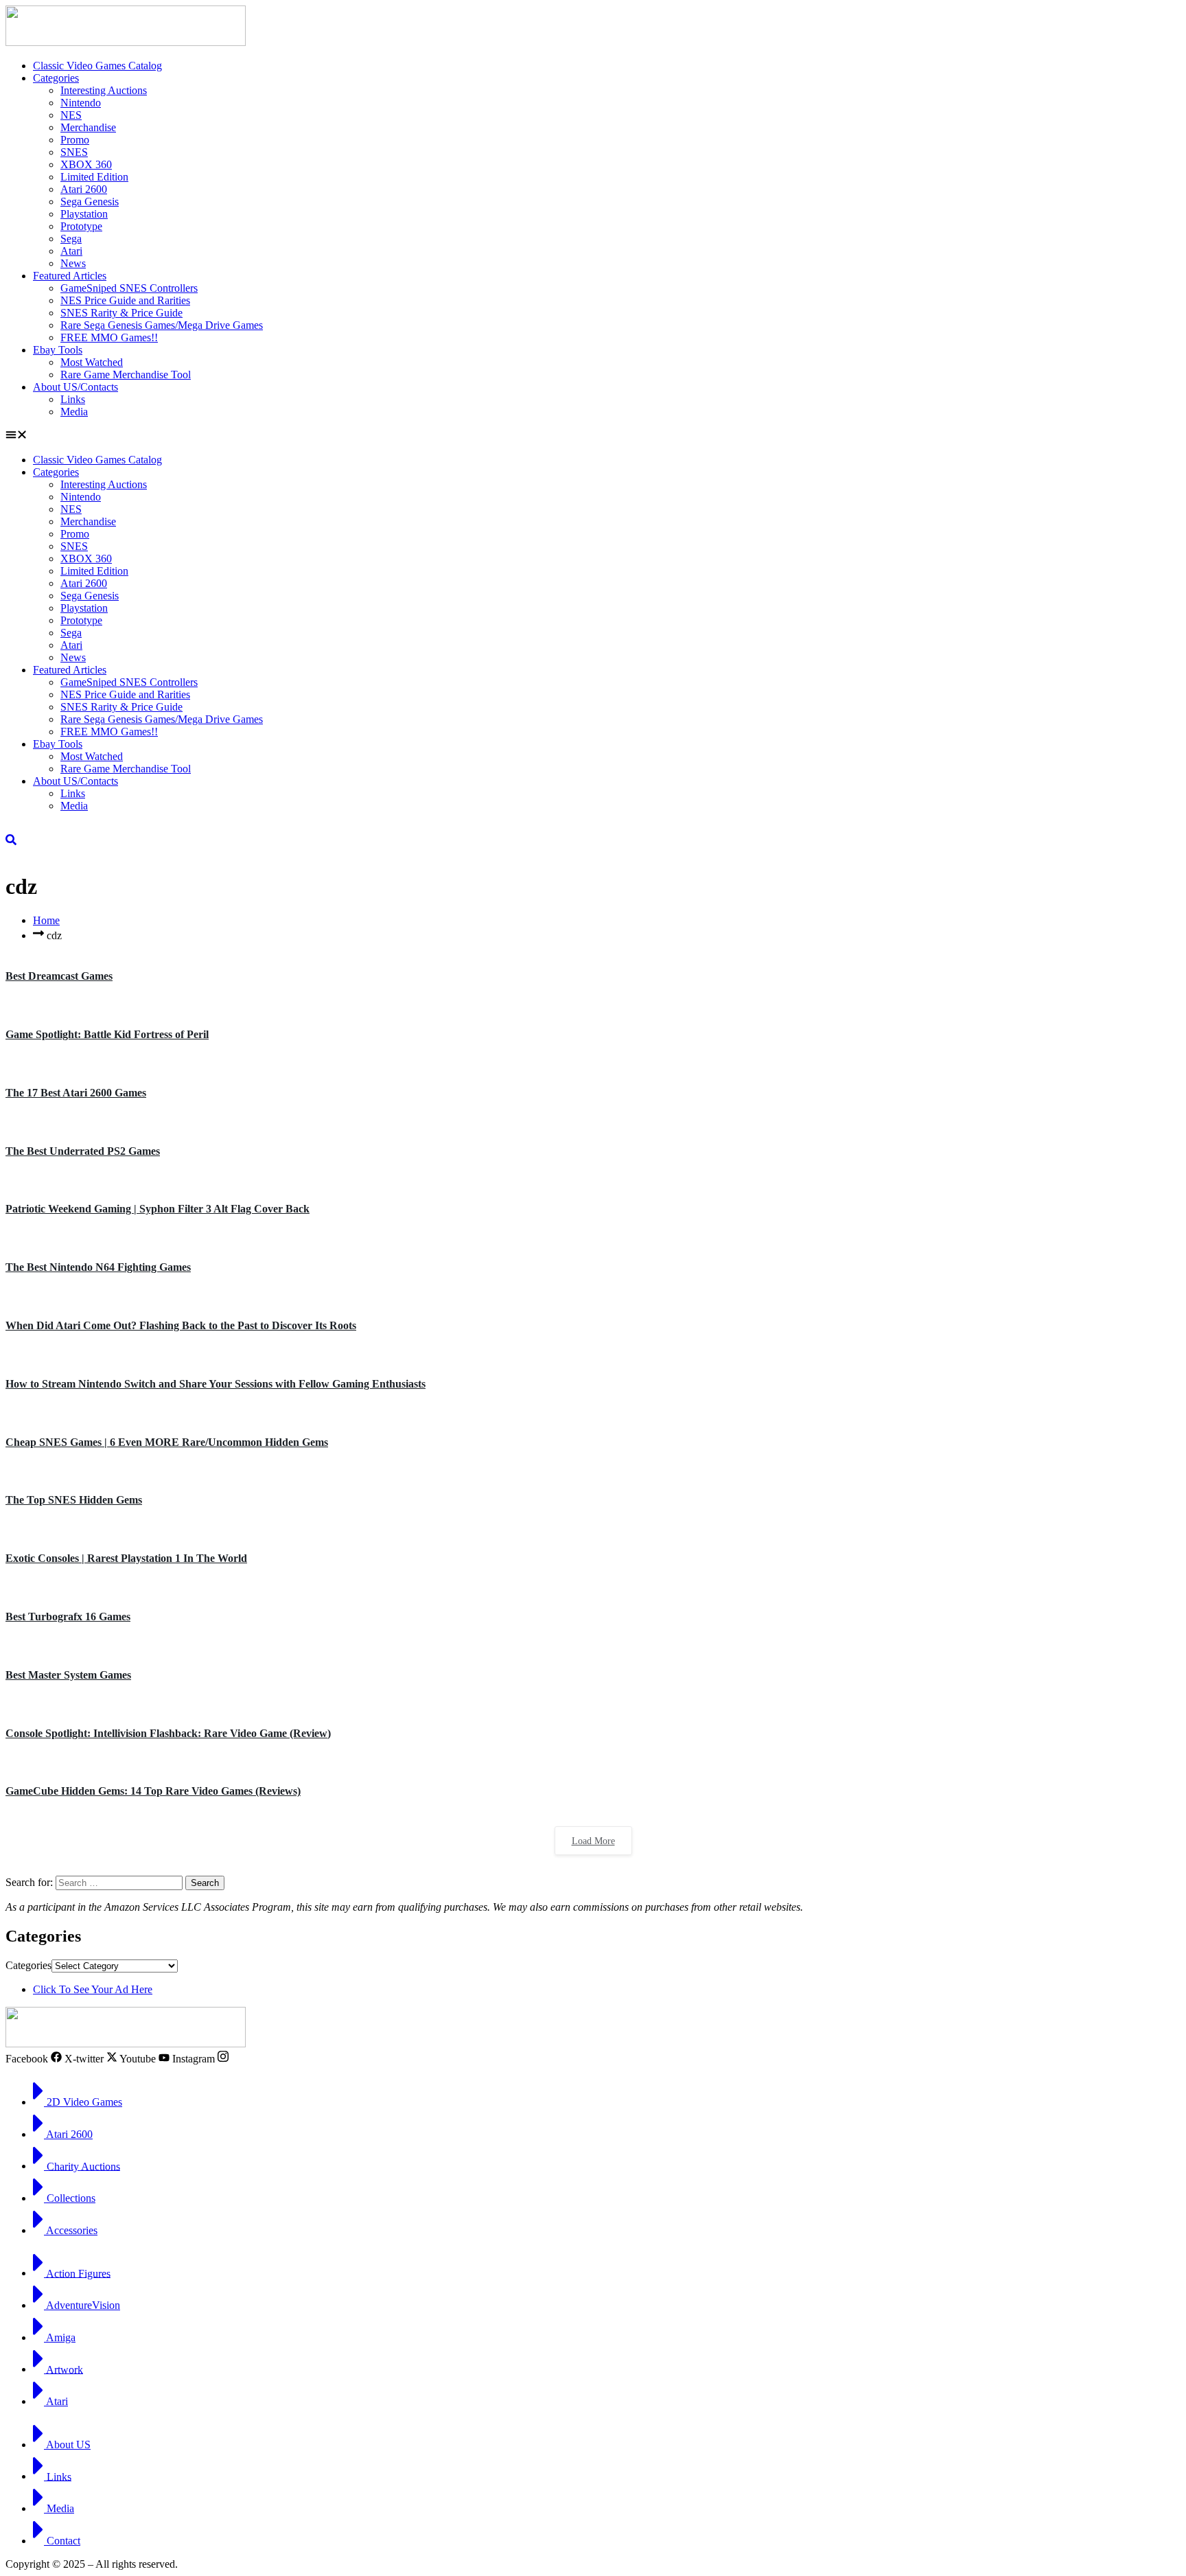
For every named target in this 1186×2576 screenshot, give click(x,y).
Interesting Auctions (104, 90)
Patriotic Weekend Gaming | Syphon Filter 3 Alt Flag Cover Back (158, 1209)
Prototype (81, 226)
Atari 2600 (84, 189)
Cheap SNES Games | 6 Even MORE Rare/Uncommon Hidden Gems (167, 1442)
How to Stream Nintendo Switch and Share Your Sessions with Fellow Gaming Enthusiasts (216, 1384)
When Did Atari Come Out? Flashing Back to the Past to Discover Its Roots (181, 1325)
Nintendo (81, 103)
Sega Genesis (90, 202)
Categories (56, 78)
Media (74, 412)
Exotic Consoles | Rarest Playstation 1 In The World (126, 1558)
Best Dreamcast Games (59, 976)
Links (73, 399)
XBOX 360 (86, 164)
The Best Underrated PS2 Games (83, 1151)
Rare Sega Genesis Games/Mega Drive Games (162, 325)
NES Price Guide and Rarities (125, 300)
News (73, 263)
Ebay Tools (58, 350)
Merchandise (88, 127)
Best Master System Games (68, 1675)
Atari (71, 251)
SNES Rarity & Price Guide (121, 313)
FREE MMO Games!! (109, 337)
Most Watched (92, 362)
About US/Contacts (75, 387)
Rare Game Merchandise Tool (126, 375)
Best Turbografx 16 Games (68, 1617)
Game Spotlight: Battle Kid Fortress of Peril (107, 1034)
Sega (71, 239)
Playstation (84, 214)
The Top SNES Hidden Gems (74, 1500)
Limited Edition (94, 177)
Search (205, 1883)
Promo (75, 140)
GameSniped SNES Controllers (129, 288)
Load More (593, 1841)
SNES (74, 152)
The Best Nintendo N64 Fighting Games (98, 1267)
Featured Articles (70, 276)
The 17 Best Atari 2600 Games (76, 1093)
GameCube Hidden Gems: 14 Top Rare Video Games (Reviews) (153, 1791)
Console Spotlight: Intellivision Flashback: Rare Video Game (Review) (168, 1733)
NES (71, 115)
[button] (593, 436)
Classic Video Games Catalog (97, 66)
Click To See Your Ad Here (93, 1989)
